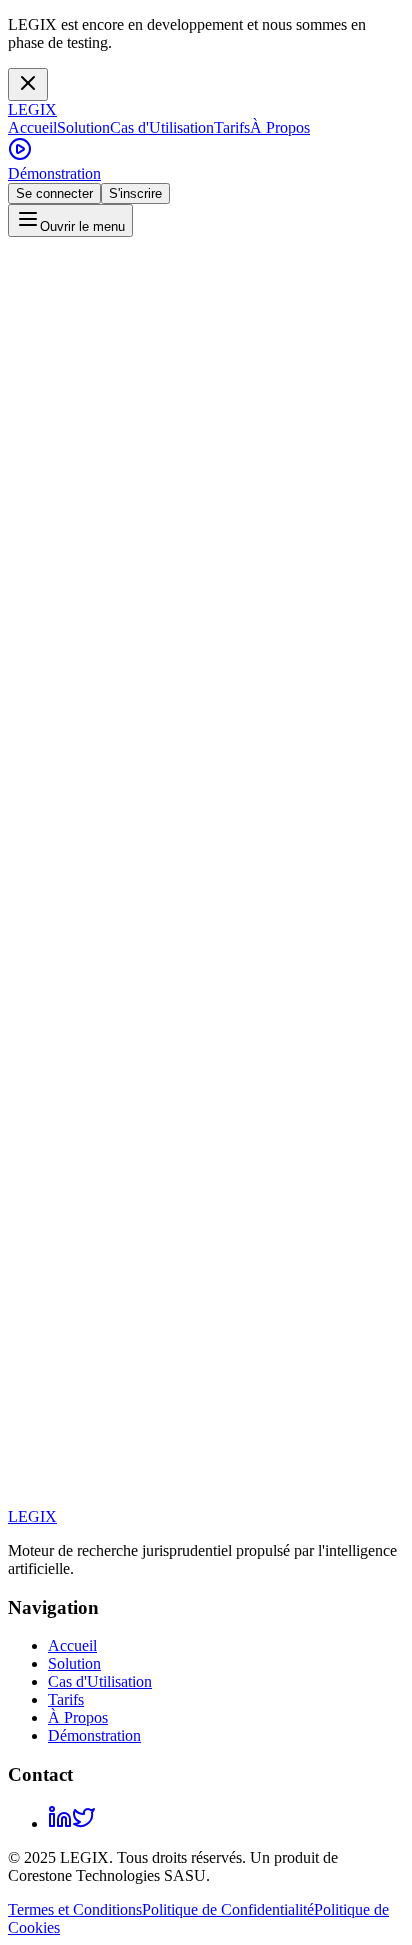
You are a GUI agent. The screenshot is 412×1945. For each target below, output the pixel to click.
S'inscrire (135, 193)
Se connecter (54, 193)
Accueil (32, 127)
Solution (83, 127)
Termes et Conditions (75, 1909)
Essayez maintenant (75, 1084)
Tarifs (232, 127)
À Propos (280, 127)
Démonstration (54, 173)
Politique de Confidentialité (228, 1909)
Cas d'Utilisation (162, 127)
